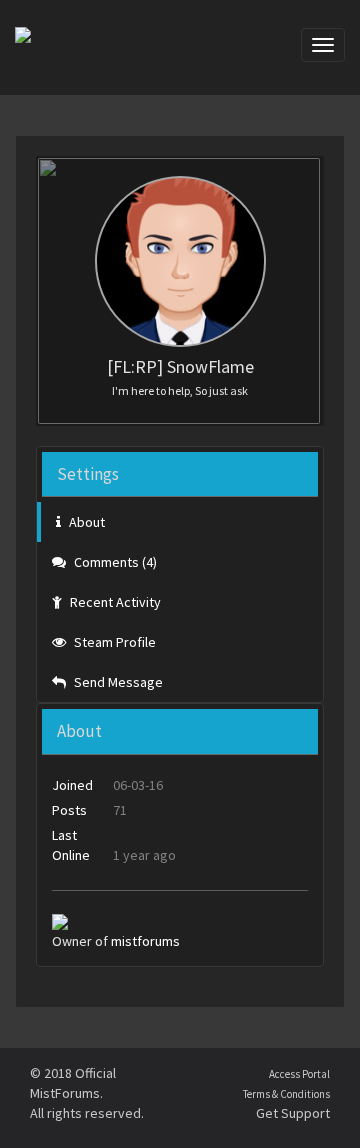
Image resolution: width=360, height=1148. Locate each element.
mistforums (145, 941)
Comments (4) (114, 562)
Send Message (117, 682)
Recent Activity (114, 602)
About (85, 522)
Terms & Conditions (286, 1094)
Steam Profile (113, 642)
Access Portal (299, 1074)
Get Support (293, 1113)
